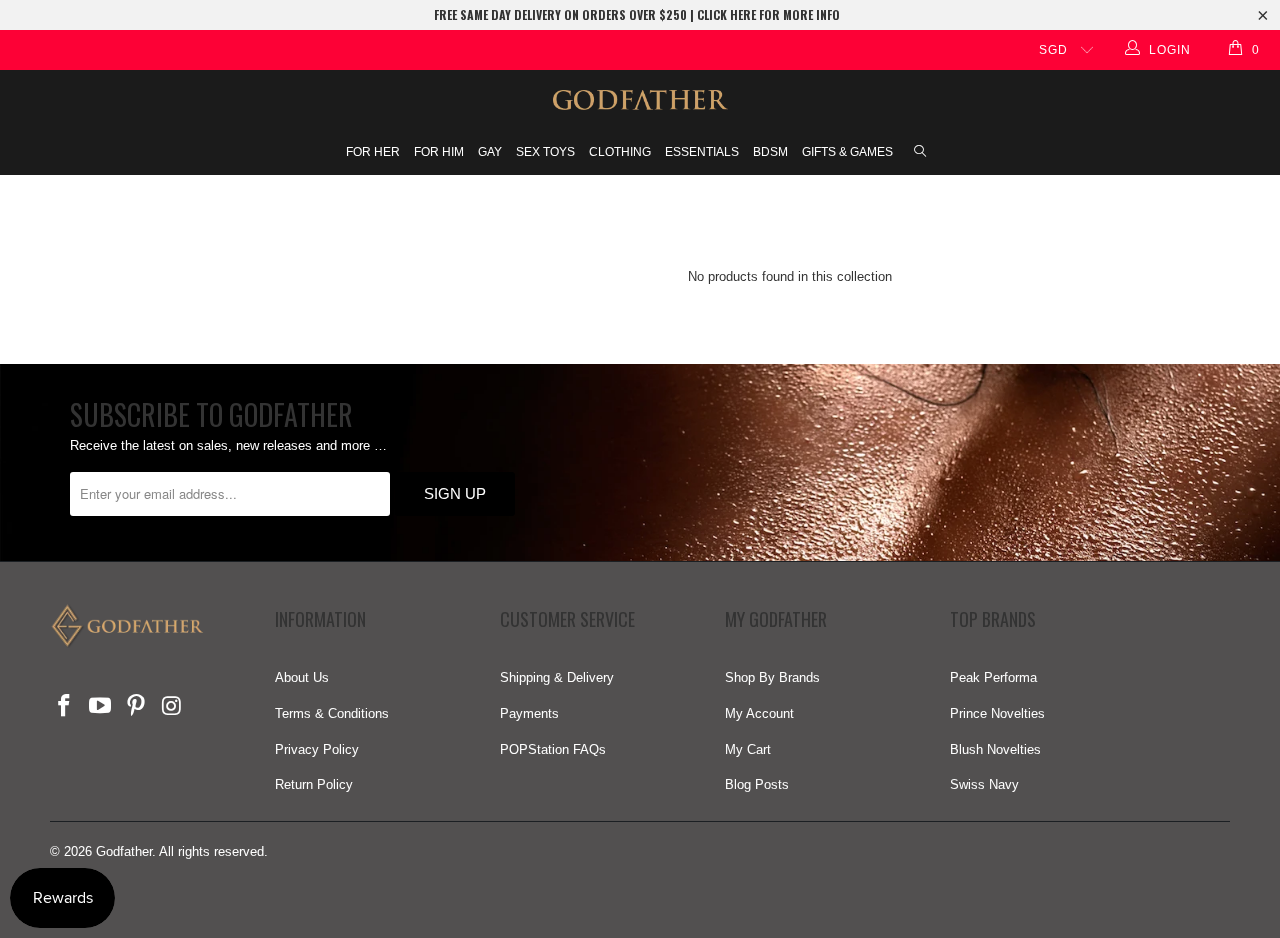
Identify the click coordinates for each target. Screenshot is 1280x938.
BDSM (770, 152)
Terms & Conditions (332, 713)
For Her (373, 152)
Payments (529, 713)
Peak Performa (993, 677)
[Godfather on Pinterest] (136, 707)
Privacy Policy (317, 749)
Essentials (702, 152)
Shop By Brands (772, 677)
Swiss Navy (984, 784)
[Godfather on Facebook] (65, 707)
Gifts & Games (847, 152)
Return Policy (314, 784)
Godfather (124, 851)
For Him (439, 152)
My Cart (748, 749)
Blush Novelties (995, 749)
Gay (490, 152)
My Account (759, 713)
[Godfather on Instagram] (172, 707)
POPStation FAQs (553, 749)
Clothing (620, 152)
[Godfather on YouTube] (101, 707)
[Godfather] (640, 100)
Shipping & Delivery (557, 677)
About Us (302, 677)
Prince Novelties (997, 713)
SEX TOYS (545, 152)
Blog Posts (757, 784)
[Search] (920, 153)
